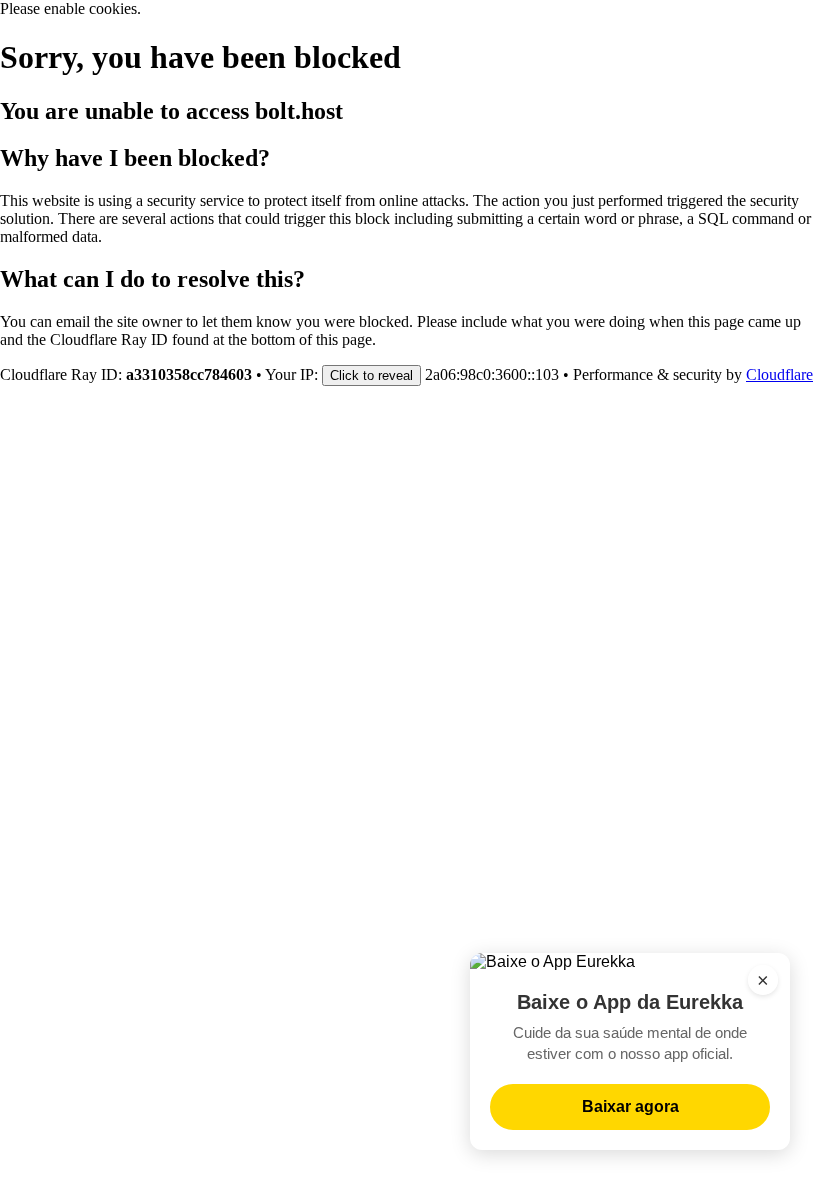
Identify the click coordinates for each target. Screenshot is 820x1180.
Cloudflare (779, 374)
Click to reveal (371, 375)
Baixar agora (630, 1106)
